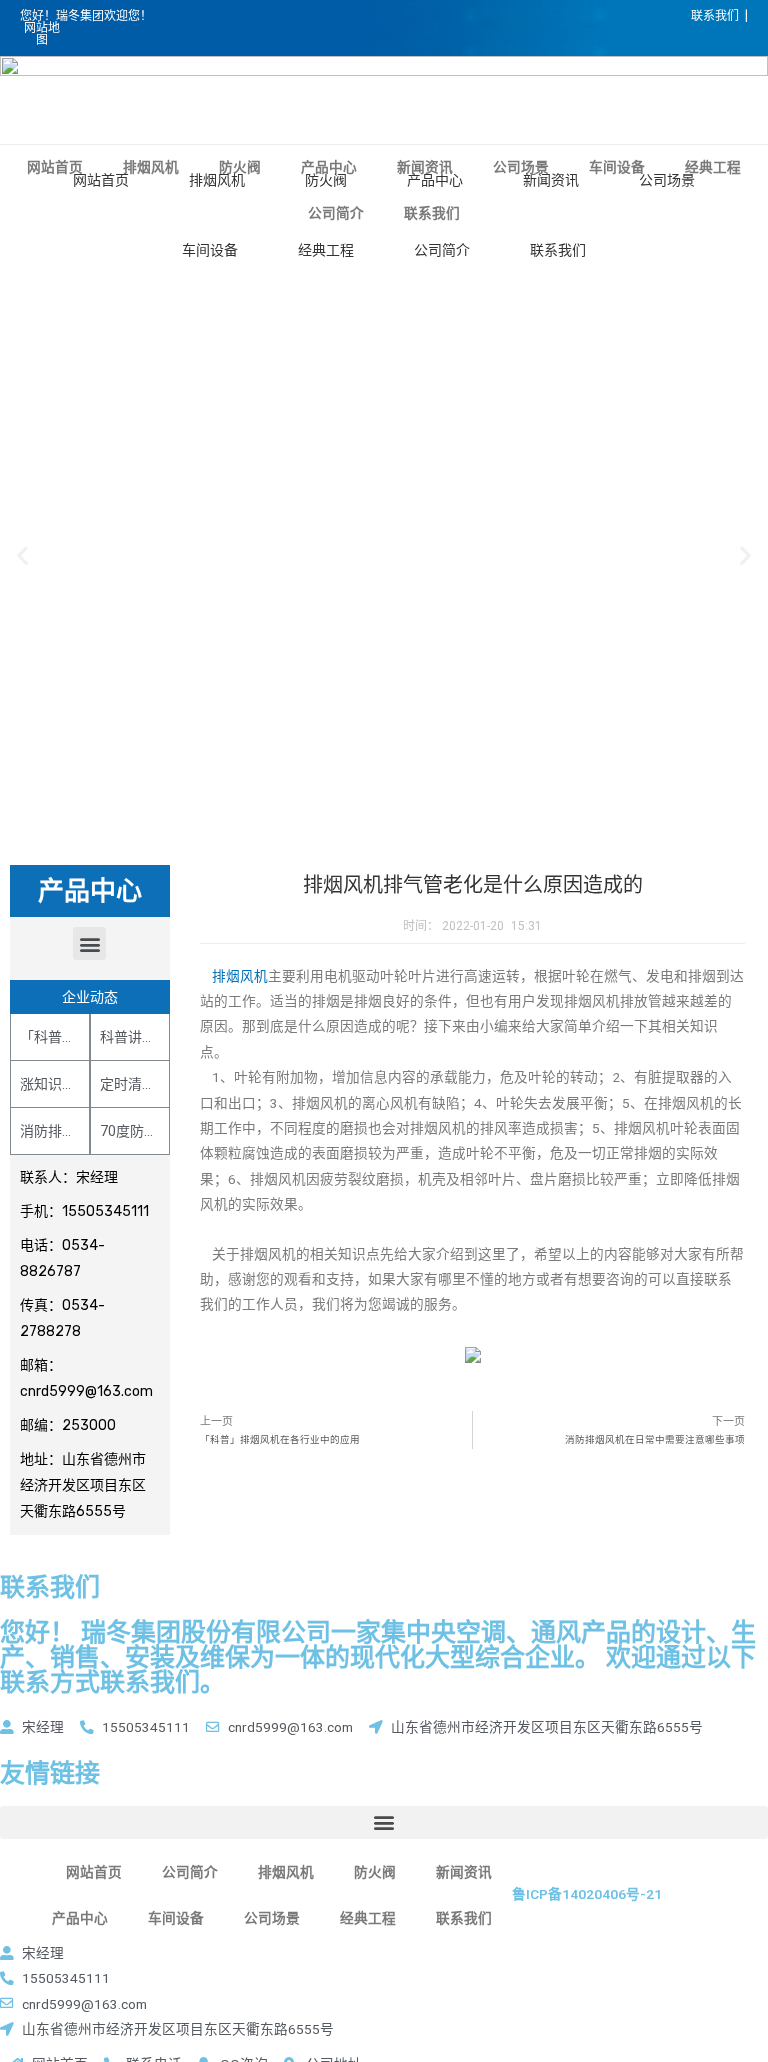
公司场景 (667, 180)
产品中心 (435, 180)
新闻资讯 (551, 180)
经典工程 (326, 250)
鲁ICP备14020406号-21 (587, 1894)
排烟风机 (217, 180)
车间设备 (210, 250)
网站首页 (101, 180)
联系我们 (558, 250)
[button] (89, 943)
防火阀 (326, 180)
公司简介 (442, 250)
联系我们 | (719, 16)
